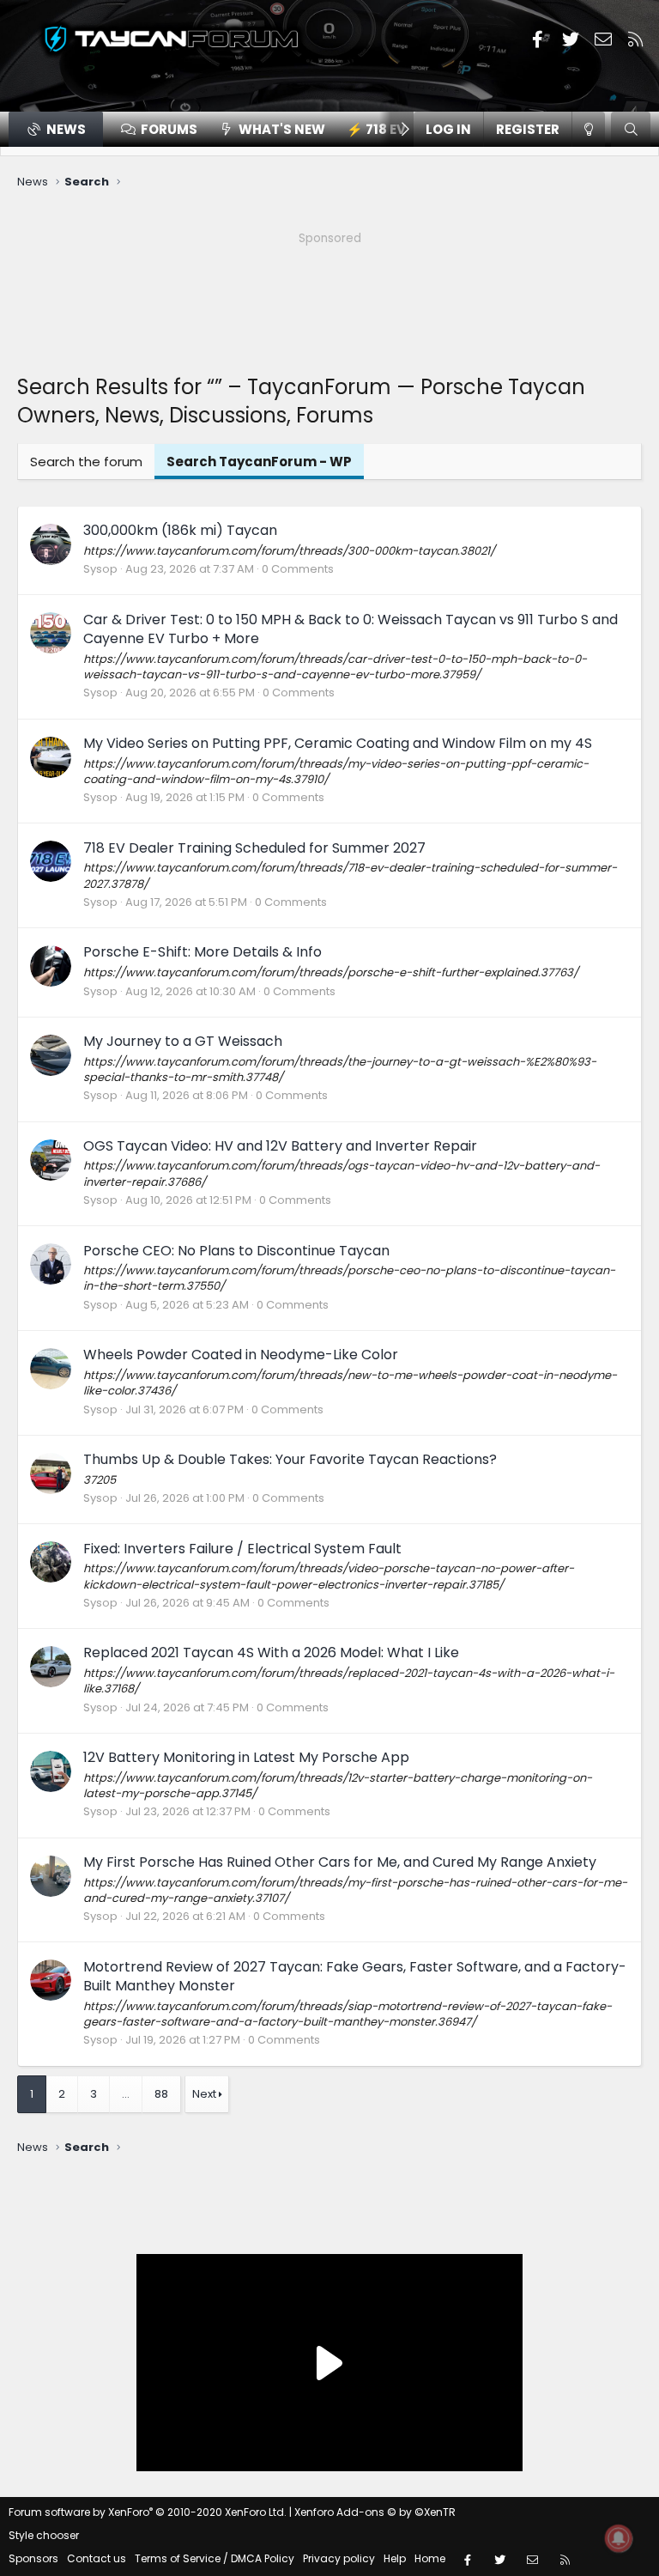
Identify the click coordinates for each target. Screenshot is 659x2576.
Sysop (100, 569)
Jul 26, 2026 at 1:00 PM (185, 1498)
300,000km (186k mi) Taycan (180, 530)
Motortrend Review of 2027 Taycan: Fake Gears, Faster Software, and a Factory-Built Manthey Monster (355, 1976)
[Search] (631, 129)
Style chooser (44, 2535)
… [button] (126, 2094)
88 (161, 2094)
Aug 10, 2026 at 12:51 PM (188, 1200)
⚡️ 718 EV (376, 129)
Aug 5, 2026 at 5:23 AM (187, 1305)
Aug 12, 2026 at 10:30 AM (190, 991)
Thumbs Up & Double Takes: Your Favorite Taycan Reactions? (290, 1459)
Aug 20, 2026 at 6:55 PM (190, 693)
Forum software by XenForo (148, 2512)
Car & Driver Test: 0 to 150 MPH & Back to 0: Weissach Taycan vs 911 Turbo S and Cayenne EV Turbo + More (351, 629)
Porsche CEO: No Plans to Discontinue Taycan (236, 1251)
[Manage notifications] (619, 2538)
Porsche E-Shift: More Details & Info (203, 952)
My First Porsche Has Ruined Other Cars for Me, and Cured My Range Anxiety (340, 1862)
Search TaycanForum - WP (259, 462)
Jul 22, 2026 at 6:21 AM (185, 1916)
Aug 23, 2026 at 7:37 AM (190, 569)
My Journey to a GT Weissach (183, 1041)
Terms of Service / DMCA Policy (215, 2558)
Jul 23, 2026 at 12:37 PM (188, 1811)
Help (395, 2558)
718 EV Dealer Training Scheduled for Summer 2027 (254, 848)
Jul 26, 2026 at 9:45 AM (187, 1603)
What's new (282, 129)
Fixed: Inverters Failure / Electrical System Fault (242, 1549)
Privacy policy (339, 2558)
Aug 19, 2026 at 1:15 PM (185, 797)
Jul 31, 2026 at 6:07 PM (184, 1410)
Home (430, 2558)
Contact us (97, 2558)
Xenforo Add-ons (375, 2512)
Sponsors (33, 2558)
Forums (169, 129)
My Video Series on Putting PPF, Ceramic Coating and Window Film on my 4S (338, 743)
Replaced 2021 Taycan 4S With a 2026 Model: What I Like (271, 1653)
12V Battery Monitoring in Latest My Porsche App (246, 1757)
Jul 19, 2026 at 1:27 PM (183, 2040)
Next (204, 2094)
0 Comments (298, 569)
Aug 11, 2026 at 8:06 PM (187, 1095)
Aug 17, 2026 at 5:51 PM (186, 902)
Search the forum (86, 462)
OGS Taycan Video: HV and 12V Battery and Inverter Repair (280, 1146)
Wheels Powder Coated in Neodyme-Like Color (241, 1355)
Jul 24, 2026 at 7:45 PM (187, 1707)
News (66, 129)
